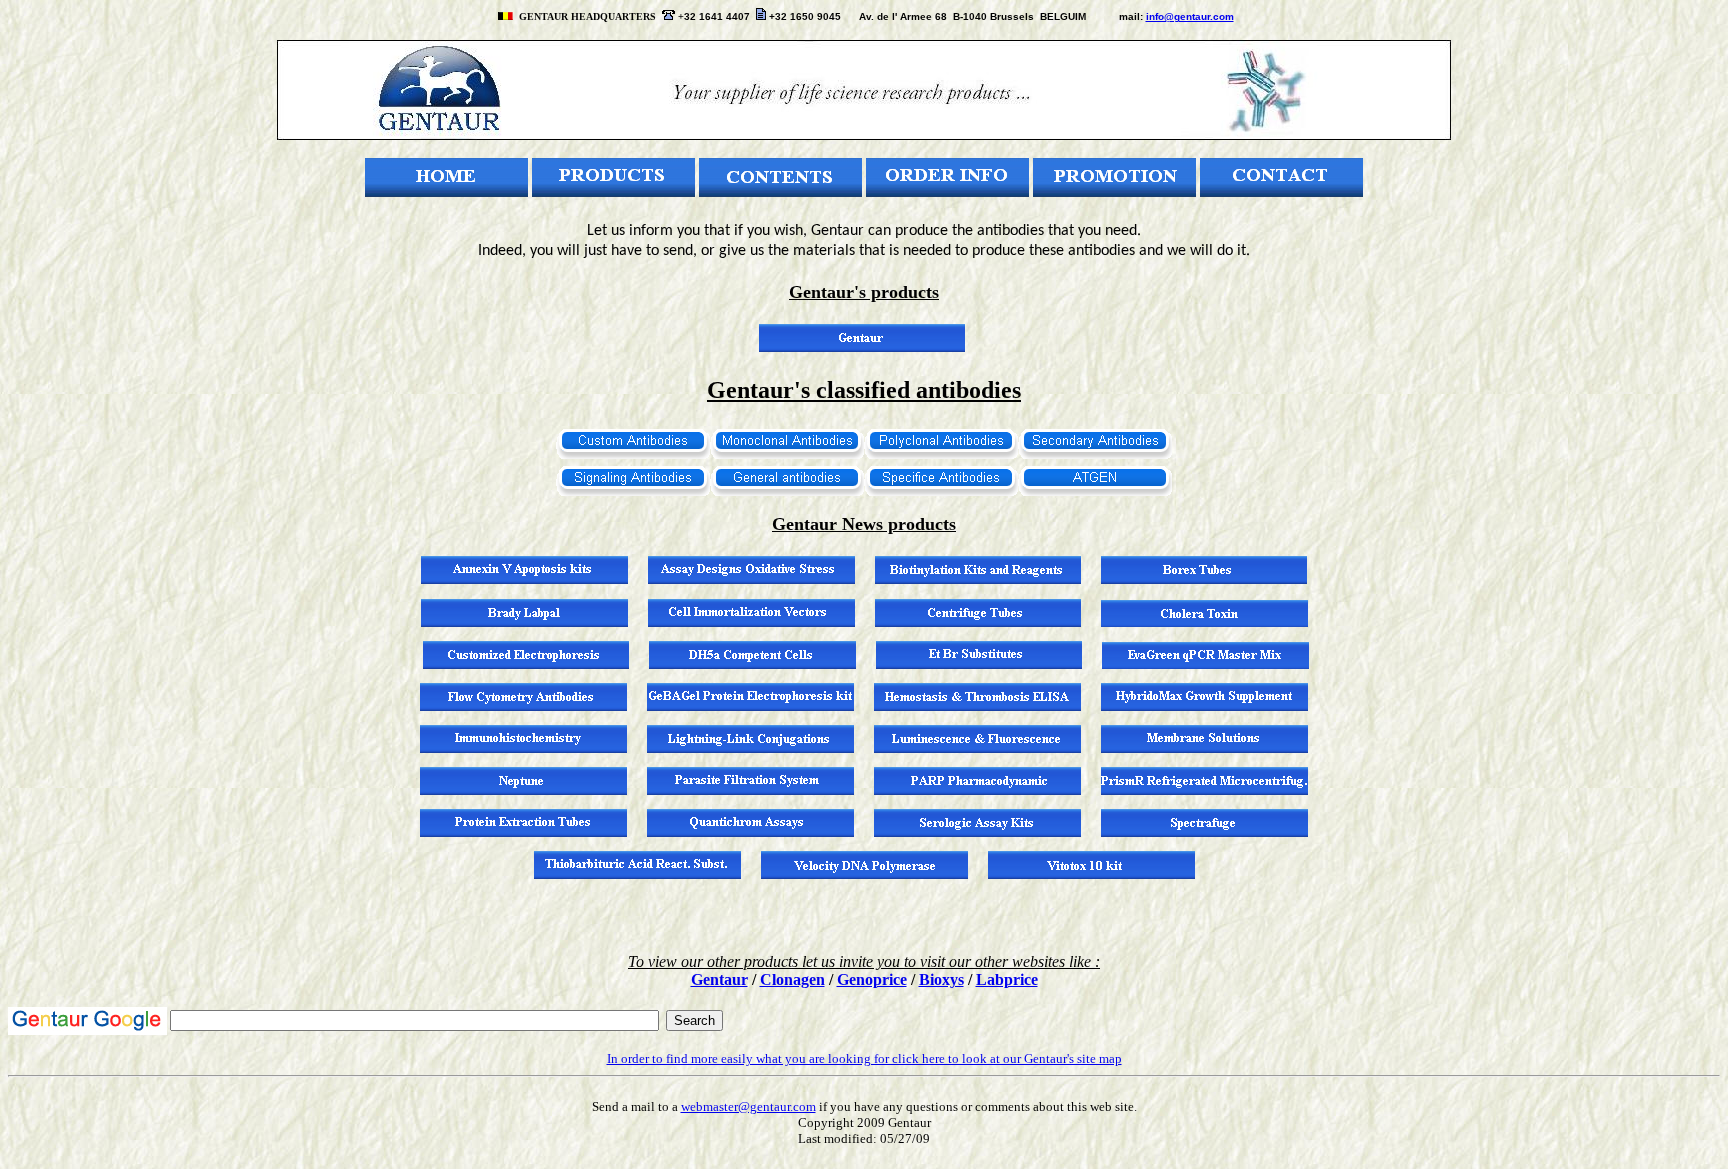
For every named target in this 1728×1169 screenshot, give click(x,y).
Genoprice (872, 979)
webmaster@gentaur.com (748, 1106)
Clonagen (792, 979)
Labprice (1007, 979)
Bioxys (941, 979)
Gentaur (719, 979)
